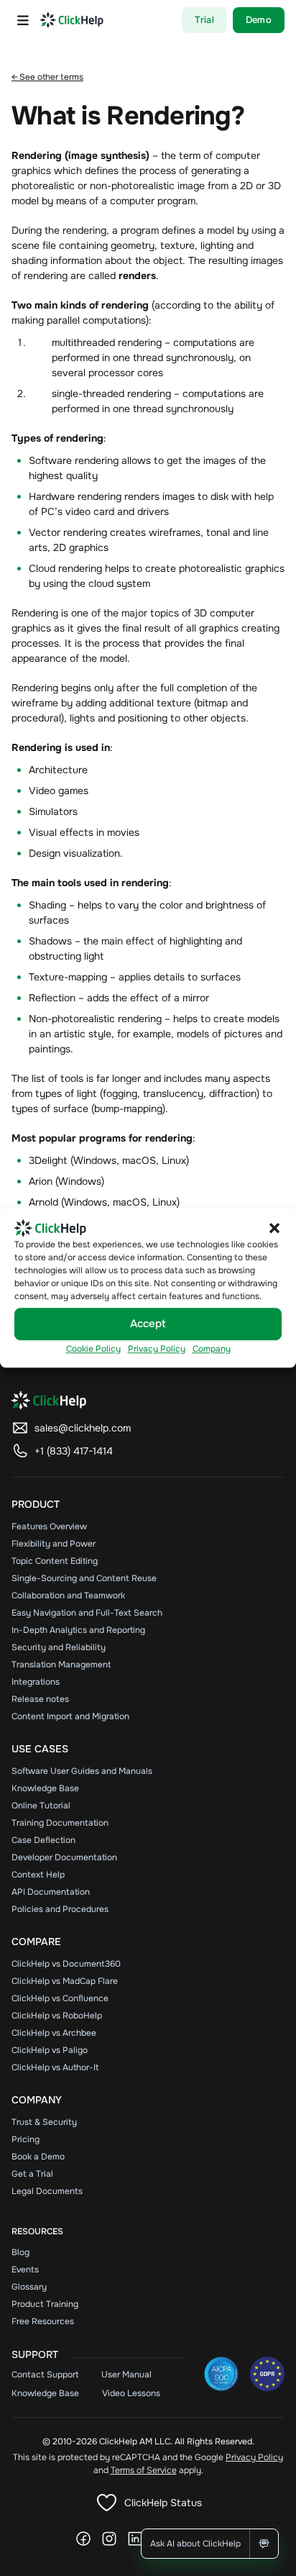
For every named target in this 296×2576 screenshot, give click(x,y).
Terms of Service (144, 2470)
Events (25, 2270)
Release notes (40, 1699)
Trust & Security (44, 2122)
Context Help (38, 1875)
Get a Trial (32, 2174)
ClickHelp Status (163, 2503)
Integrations (36, 1682)
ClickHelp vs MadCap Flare (65, 1981)
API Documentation (51, 1892)
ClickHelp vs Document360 (66, 1964)
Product (36, 1504)
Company (212, 1349)
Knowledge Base (45, 1788)
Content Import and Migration (70, 1716)
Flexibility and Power (54, 1544)
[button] (274, 1228)
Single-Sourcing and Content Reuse (84, 1578)
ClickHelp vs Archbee (54, 2033)
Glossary (29, 2287)
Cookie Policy (93, 1349)
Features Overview (49, 1526)
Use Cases (40, 1749)
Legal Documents (47, 2191)
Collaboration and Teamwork (68, 1596)
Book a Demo (38, 2157)
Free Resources (43, 2321)
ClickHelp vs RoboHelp (57, 2016)
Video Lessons (131, 2393)
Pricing (26, 2139)
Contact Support (45, 2375)
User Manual (126, 2375)
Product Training (45, 2304)
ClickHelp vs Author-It (55, 2067)
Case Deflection (43, 1840)
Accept (148, 1324)
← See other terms (47, 77)
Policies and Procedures (60, 1909)
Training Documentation (60, 1823)
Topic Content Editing (55, 1561)
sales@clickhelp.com (83, 1428)
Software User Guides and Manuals (82, 1771)
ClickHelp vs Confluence (60, 1998)
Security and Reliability (59, 1647)
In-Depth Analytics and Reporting (78, 1630)
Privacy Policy (157, 1349)
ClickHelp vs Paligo (50, 2050)
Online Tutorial (41, 1806)
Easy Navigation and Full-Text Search (87, 1613)
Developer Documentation (64, 1857)
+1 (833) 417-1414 (74, 1451)
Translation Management (61, 1665)
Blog (20, 2252)
